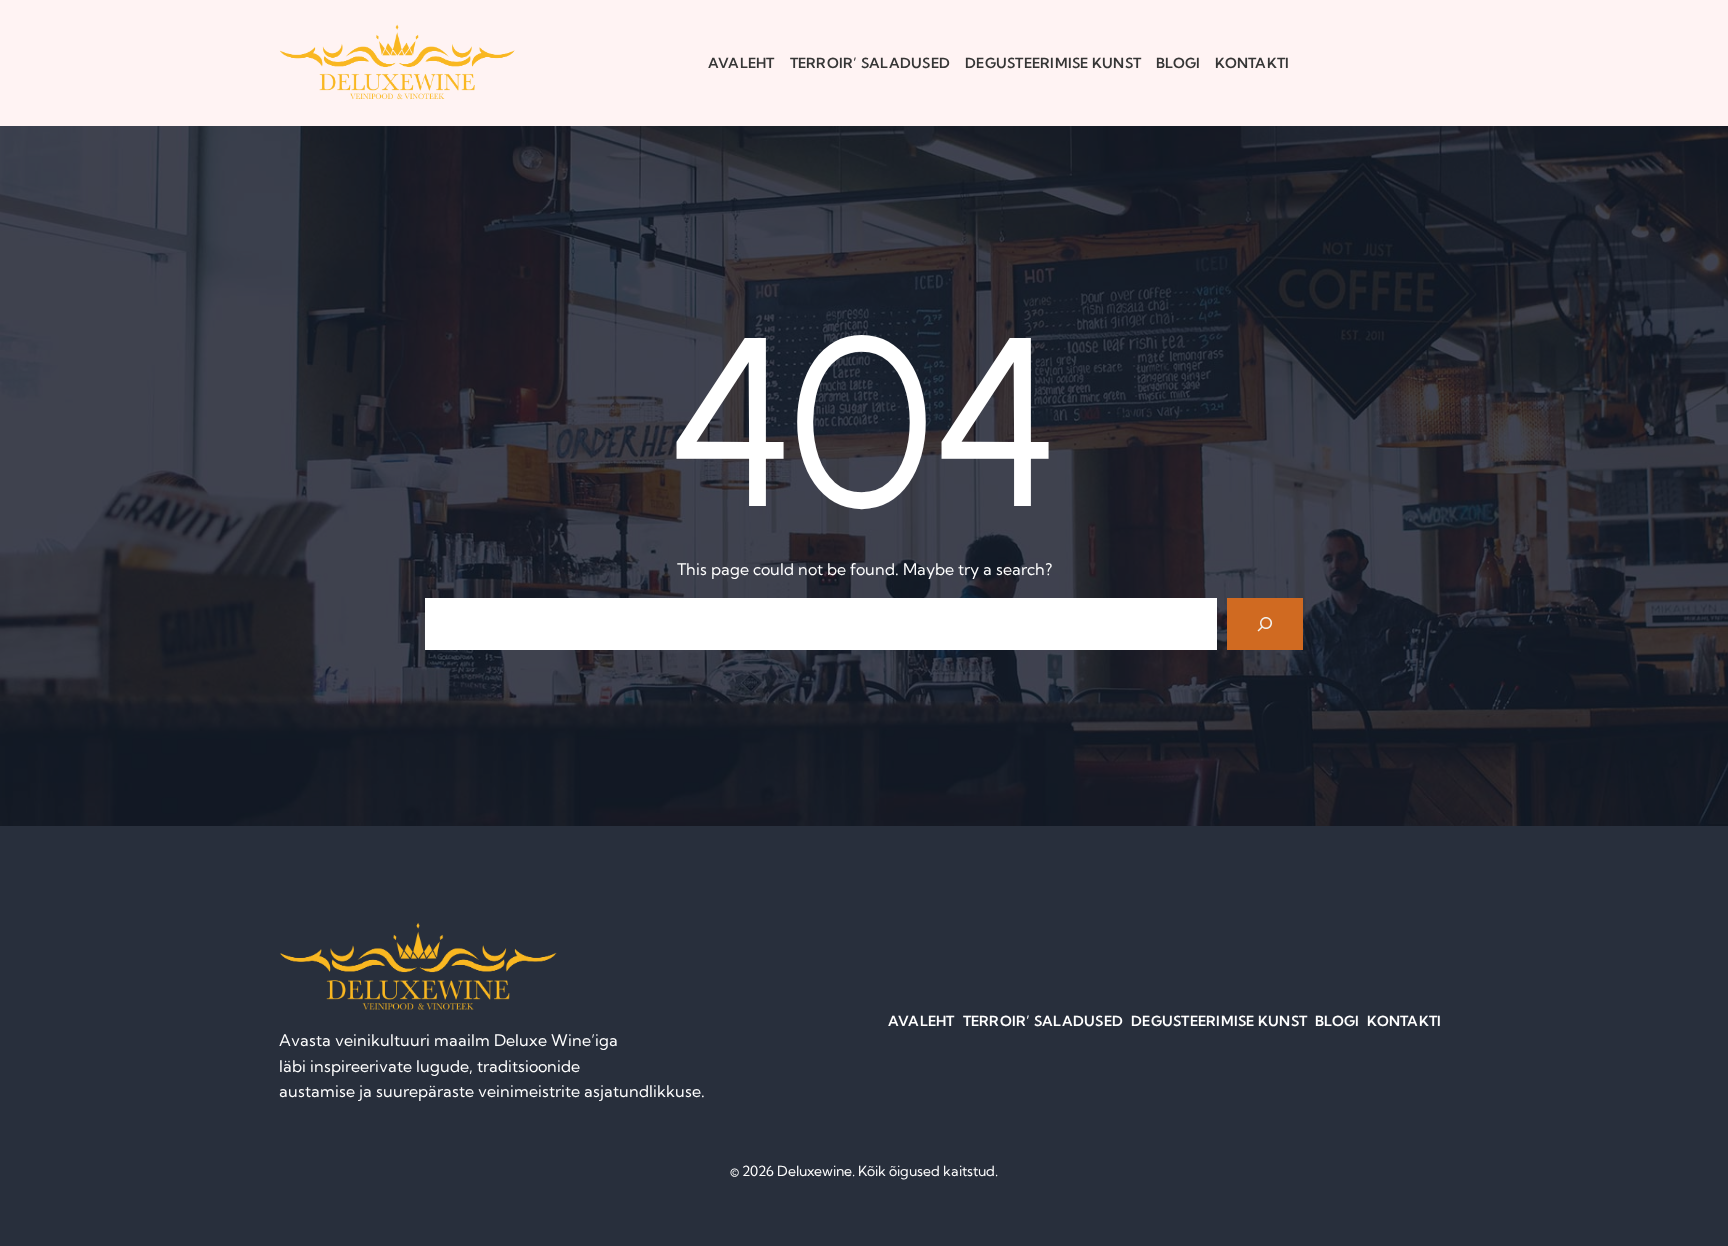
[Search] (1265, 624)
